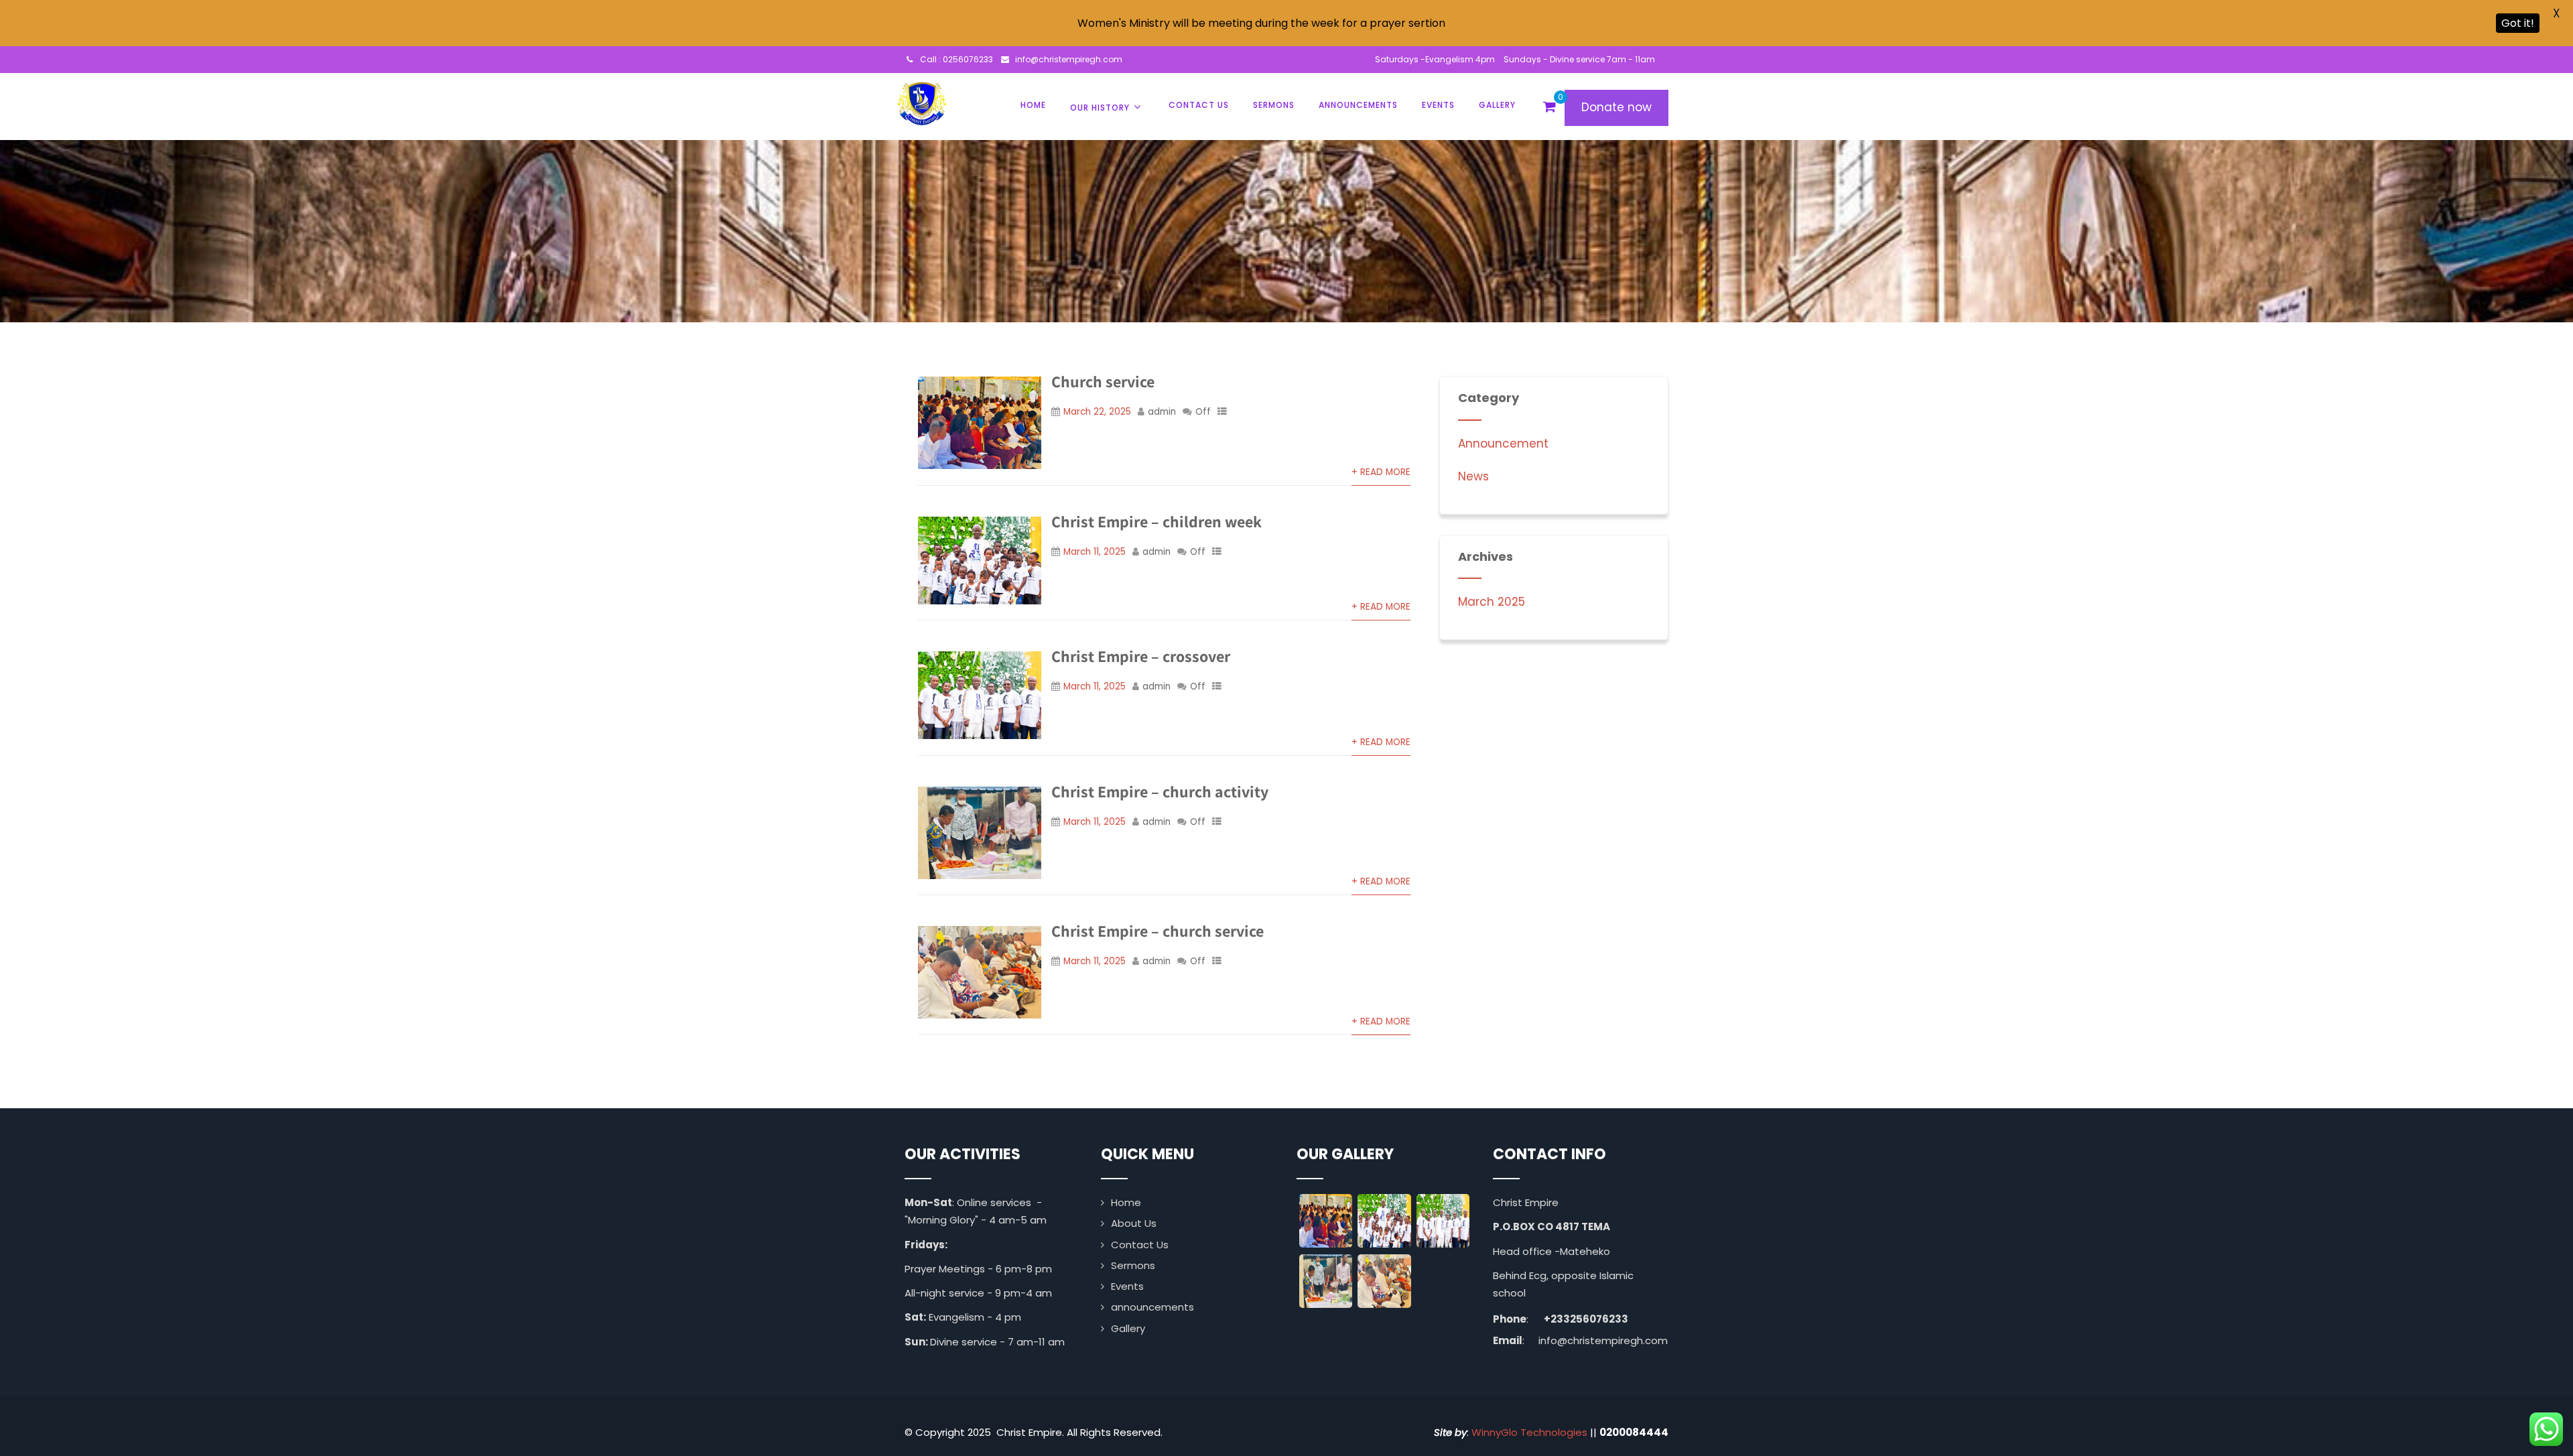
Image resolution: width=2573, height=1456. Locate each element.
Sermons (1274, 105)
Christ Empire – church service (1158, 931)
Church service (1103, 381)
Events (1438, 105)
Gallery (1497, 105)
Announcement (1503, 444)
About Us (1134, 1223)
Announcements (1358, 105)
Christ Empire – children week (1157, 521)
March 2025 (1492, 602)
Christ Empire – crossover (1141, 656)
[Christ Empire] (921, 102)
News (1473, 476)
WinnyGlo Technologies (1529, 1432)
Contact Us (1199, 105)
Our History (1100, 108)
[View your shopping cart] (1549, 107)
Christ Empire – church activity (1160, 791)
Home (1033, 105)
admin (1162, 412)
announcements (1152, 1307)
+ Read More (1381, 472)
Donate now (1617, 107)
